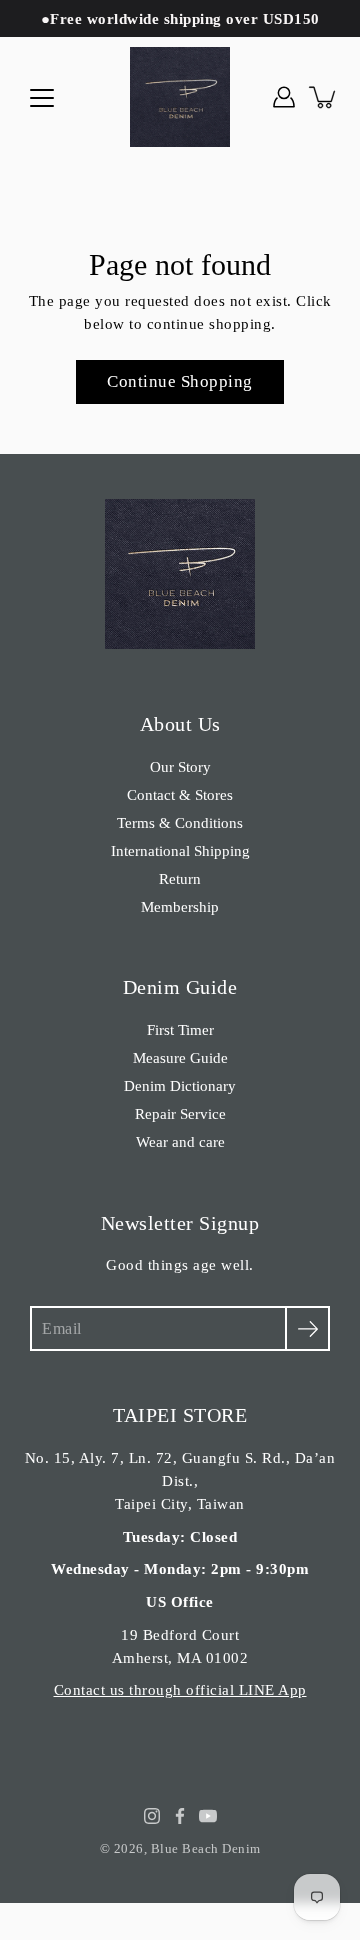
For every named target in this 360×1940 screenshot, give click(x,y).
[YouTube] (208, 1816)
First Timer (180, 1029)
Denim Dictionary (180, 1085)
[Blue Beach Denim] (180, 97)
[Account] (284, 97)
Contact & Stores (180, 794)
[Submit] (307, 1328)
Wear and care (180, 1141)
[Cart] (324, 97)
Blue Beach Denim (206, 1848)
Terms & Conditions (180, 822)
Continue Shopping (180, 381)
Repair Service (180, 1113)
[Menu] (42, 98)
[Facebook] (180, 1816)
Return (180, 878)
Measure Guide (180, 1057)
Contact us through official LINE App (180, 1689)
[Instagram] (152, 1816)
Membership (180, 906)
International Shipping (180, 850)
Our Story (180, 766)
